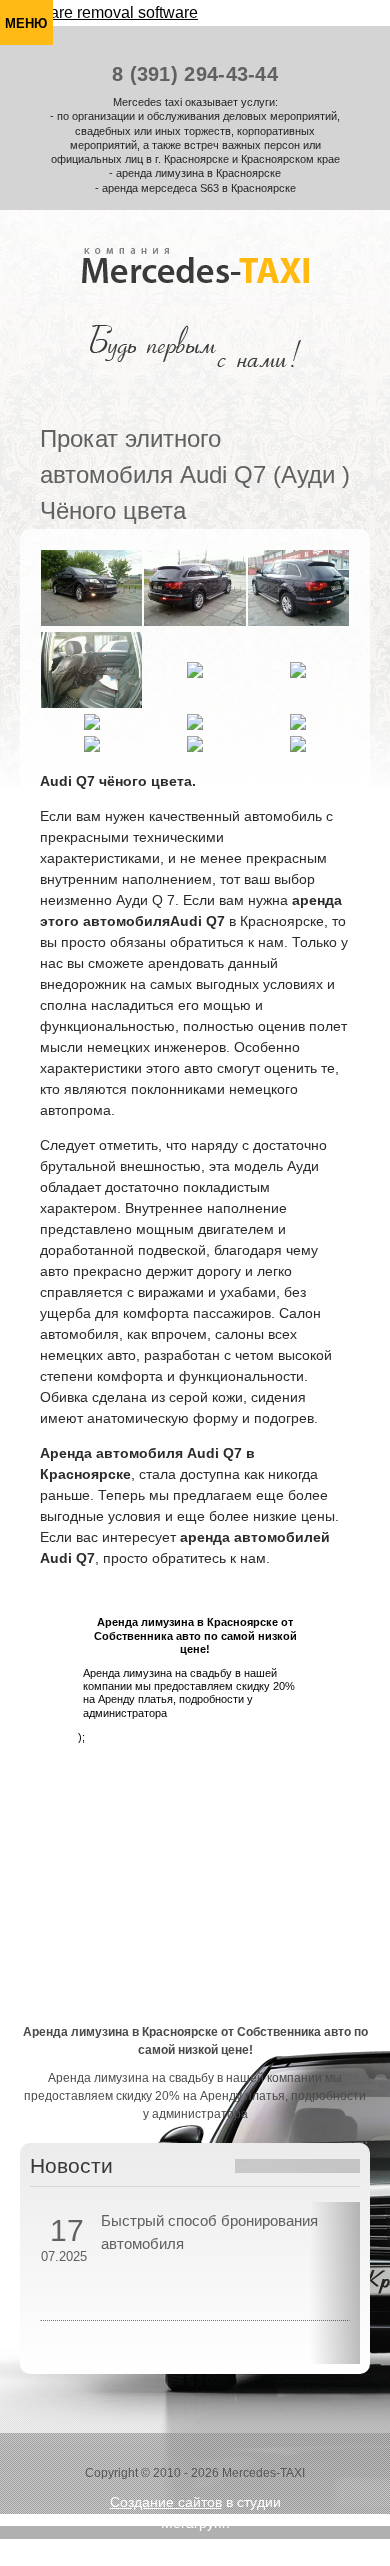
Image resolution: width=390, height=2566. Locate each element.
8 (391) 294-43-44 (195, 74)
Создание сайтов (166, 2502)
